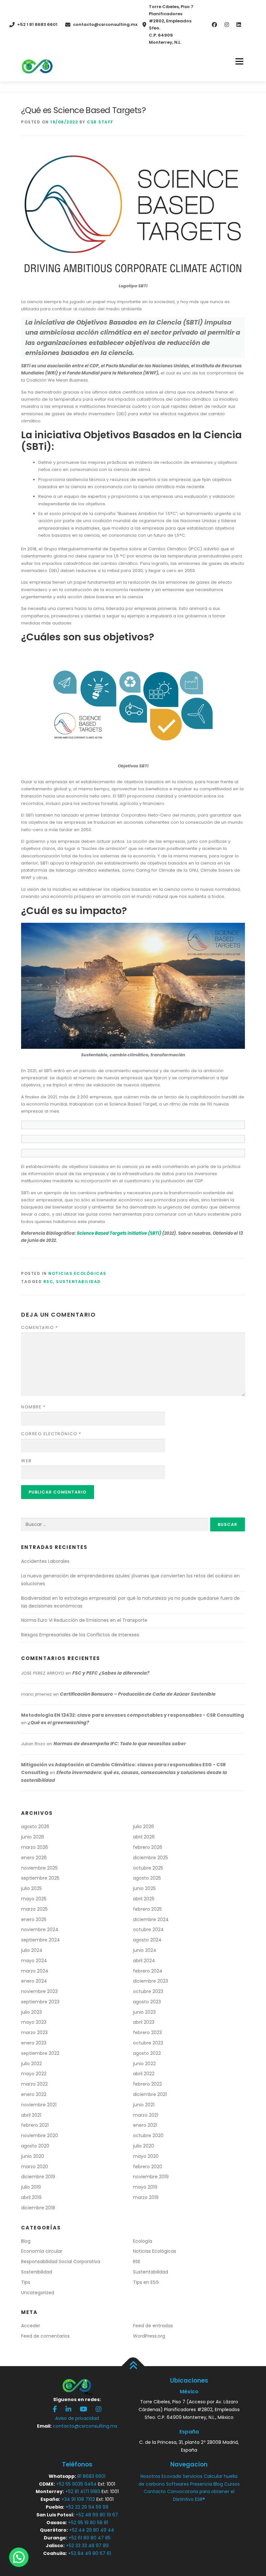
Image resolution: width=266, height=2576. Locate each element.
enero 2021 (145, 2125)
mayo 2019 (145, 2187)
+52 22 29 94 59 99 (87, 2507)
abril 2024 (144, 1961)
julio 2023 (31, 2012)
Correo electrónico (51, 1434)
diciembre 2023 (151, 1981)
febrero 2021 (35, 2125)
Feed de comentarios (45, 2336)
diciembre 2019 (38, 2177)
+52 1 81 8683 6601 (37, 24)
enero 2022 (34, 2094)
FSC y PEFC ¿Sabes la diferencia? (111, 1673)
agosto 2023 (147, 2002)
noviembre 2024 (40, 1929)
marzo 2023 (34, 2032)
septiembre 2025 (40, 1878)
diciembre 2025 (151, 1858)
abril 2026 (144, 1837)
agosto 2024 (147, 1940)
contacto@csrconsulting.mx (105, 24)
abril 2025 (144, 1899)
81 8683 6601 (91, 2476)
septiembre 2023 (40, 2002)
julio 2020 (144, 2146)
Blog (26, 2241)
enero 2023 (34, 2043)
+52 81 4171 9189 (83, 2491)
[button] (19, 2557)
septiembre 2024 (41, 1940)
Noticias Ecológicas (77, 1273)
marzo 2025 (34, 1909)
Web (26, 1461)
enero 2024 (34, 1981)
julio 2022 (31, 2064)
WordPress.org (149, 2336)
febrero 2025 (147, 1909)
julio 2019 (31, 2187)
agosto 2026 (35, 1826)
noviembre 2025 (39, 1868)
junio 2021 (144, 2105)
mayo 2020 (146, 2156)
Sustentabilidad (79, 1282)
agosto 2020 (35, 2146)
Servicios (193, 2476)
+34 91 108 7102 (78, 2499)
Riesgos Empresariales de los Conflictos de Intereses (80, 1635)
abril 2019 (31, 2197)
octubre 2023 (148, 1991)
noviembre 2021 (39, 2105)
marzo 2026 (35, 1847)
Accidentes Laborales (45, 1561)
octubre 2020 (148, 2135)
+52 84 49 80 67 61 (90, 2553)
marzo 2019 (146, 2197)
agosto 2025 (147, 1878)
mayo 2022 (34, 2074)
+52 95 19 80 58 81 (88, 2523)
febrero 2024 (148, 1971)
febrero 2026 (148, 1847)
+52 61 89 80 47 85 (90, 2538)
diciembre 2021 (150, 2094)
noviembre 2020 (40, 2135)
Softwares (177, 2484)
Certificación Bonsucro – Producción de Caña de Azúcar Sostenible (138, 1694)
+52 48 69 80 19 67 (97, 2515)
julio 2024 (32, 1950)
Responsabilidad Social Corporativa (61, 2261)
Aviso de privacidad (77, 2418)
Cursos (232, 2484)
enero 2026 (34, 1858)
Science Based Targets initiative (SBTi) (119, 1233)
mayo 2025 (34, 1899)
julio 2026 (144, 1826)
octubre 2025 (148, 1868)
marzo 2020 (35, 2167)
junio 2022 (144, 2064)
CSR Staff (100, 122)
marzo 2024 (35, 1971)
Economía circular (42, 2251)
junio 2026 (33, 1837)
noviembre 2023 (39, 1991)
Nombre (33, 1407)
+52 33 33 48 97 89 (87, 2546)
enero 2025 (34, 1919)
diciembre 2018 (38, 2208)
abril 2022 (144, 2074)
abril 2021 (31, 2115)
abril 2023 (144, 2022)
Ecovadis (171, 2476)
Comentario (39, 1328)
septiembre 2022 (40, 2053)
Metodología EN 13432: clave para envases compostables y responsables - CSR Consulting (133, 1715)
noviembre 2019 (151, 2177)
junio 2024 (145, 1950)
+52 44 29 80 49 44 (92, 2530)
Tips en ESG (146, 2282)
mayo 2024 (34, 1961)
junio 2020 (33, 2156)
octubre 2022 (148, 2043)
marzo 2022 (34, 2084)
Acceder (31, 2326)
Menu (239, 62)
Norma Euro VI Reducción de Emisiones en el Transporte (84, 1620)
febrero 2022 (147, 2084)
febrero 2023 (147, 2032)
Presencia (201, 2484)
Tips (26, 2282)
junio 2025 (144, 1888)
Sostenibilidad (37, 2272)
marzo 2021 (146, 2115)
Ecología (143, 2241)
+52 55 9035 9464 (76, 2484)
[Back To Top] (133, 2366)
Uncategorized (38, 2293)
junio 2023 (144, 2012)
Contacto (155, 2491)
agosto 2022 (147, 2053)
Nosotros (150, 2476)
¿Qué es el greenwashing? (59, 1723)
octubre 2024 (148, 1929)
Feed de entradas (153, 2326)
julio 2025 (31, 1888)
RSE (137, 2261)
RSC (48, 1282)
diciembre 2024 (151, 1919)
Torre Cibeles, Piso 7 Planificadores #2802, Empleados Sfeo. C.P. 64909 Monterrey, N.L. (171, 24)
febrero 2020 (148, 2167)
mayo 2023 (34, 2022)
